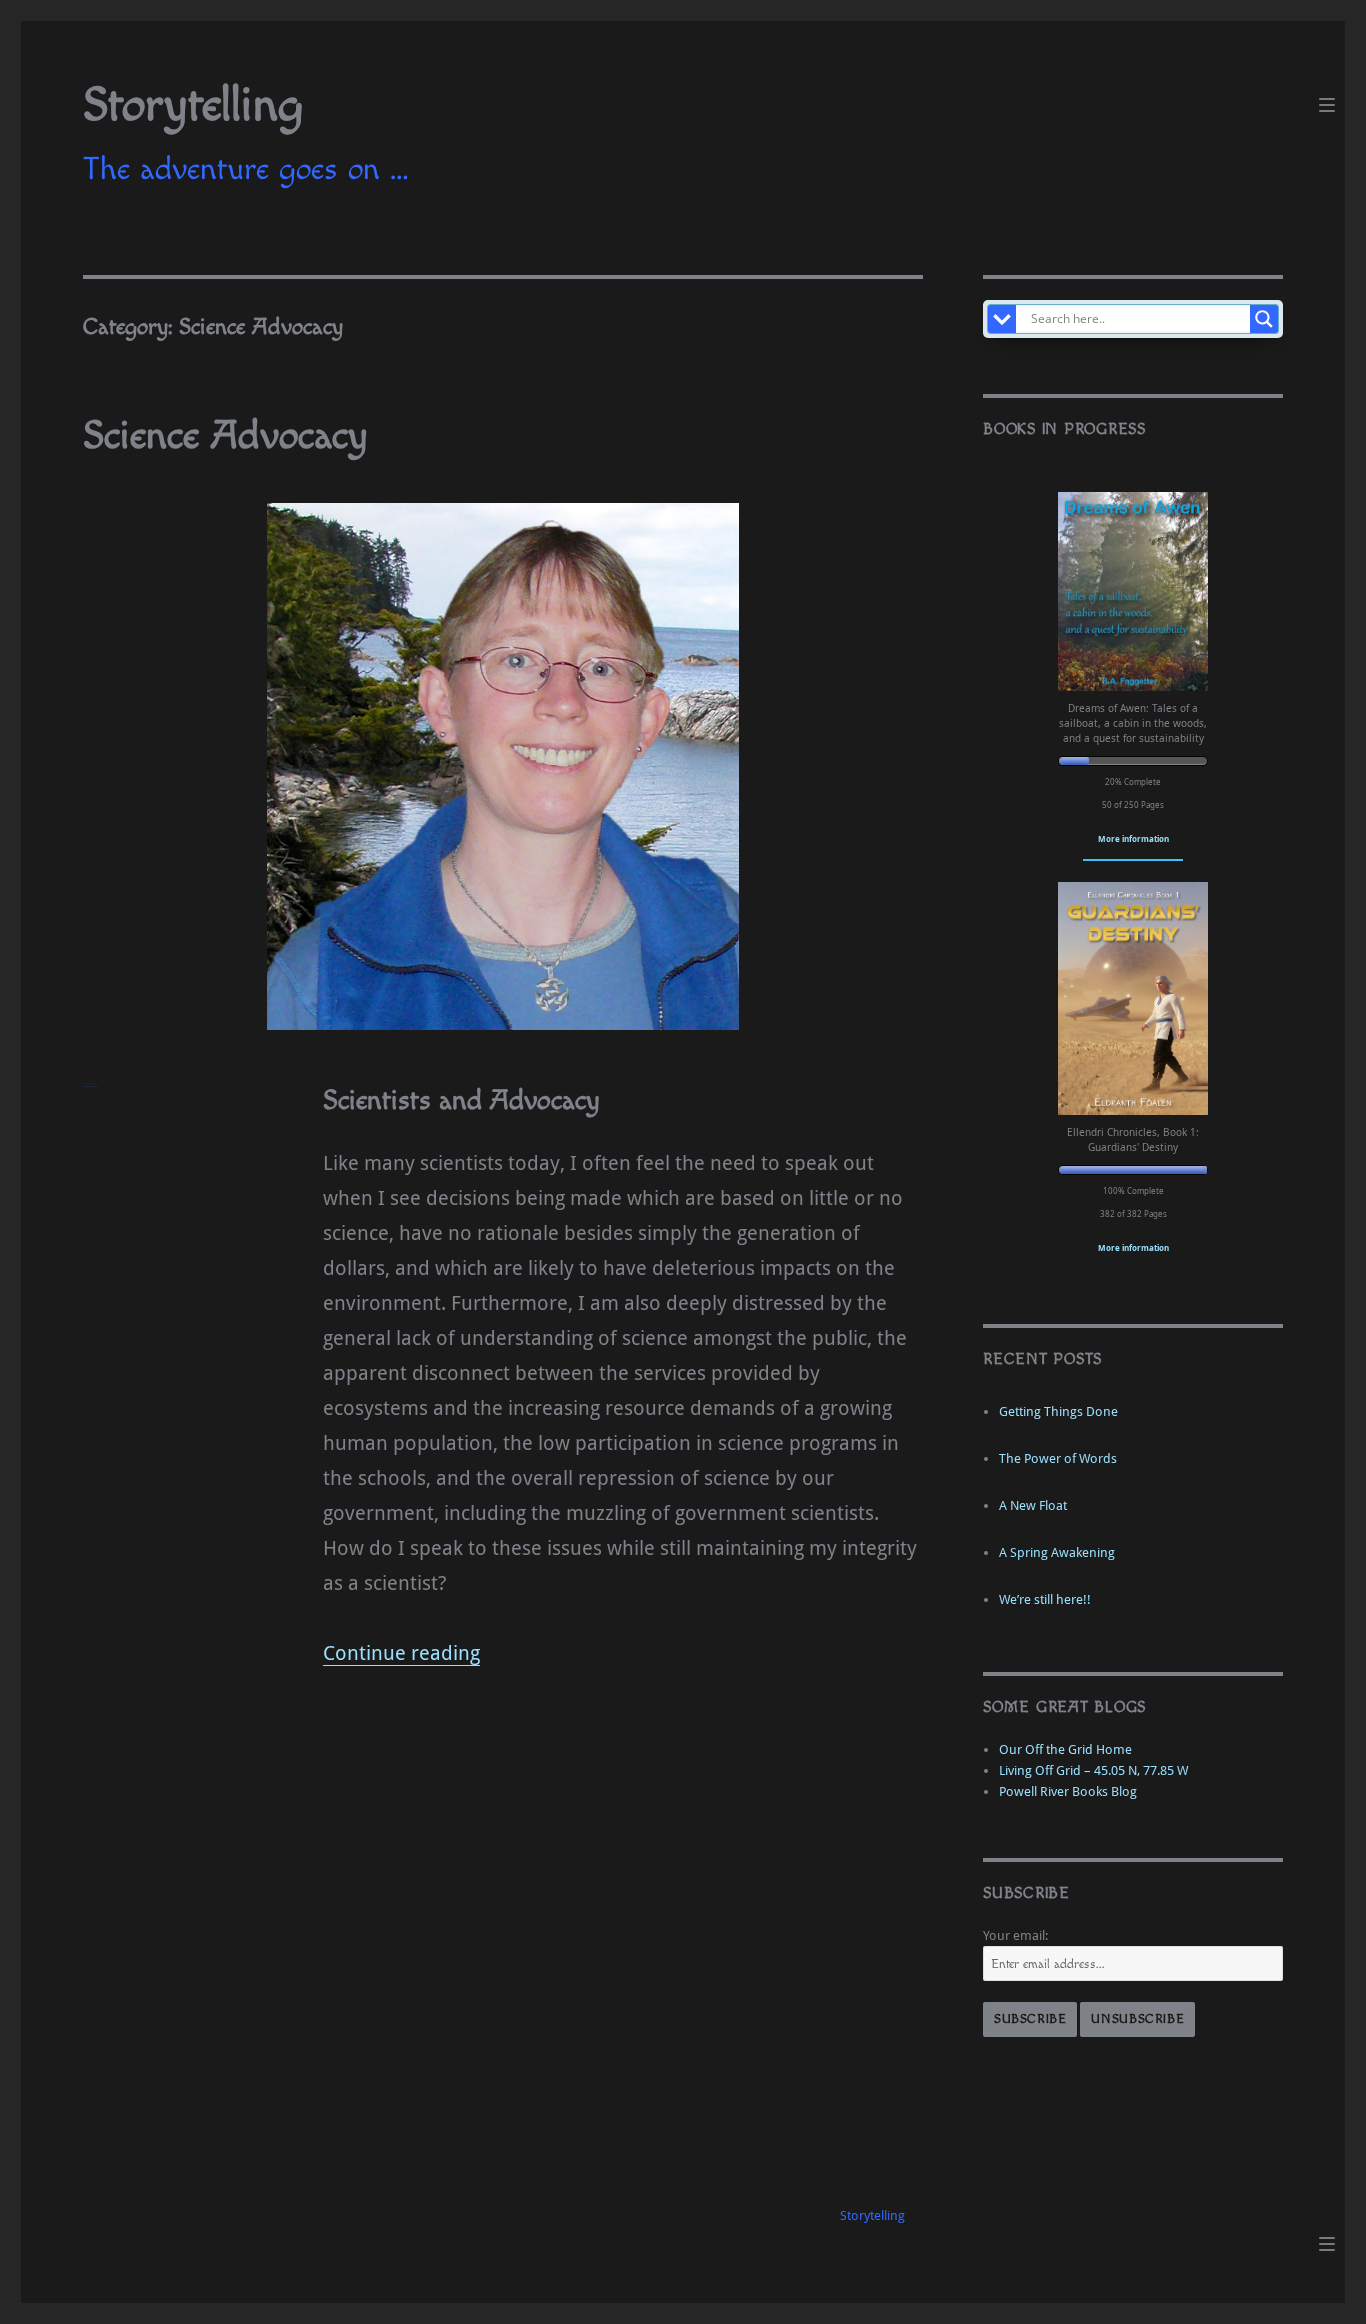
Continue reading (401, 1653)
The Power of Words (1058, 1458)
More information (1133, 838)
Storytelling (193, 105)
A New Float (1033, 1505)
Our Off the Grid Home (1065, 1749)
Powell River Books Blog (1068, 1791)
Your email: (1015, 1935)
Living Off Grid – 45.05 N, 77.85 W (1093, 1770)
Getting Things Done (1058, 1411)
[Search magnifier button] (1264, 319)
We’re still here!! (1045, 1599)
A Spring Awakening (1057, 1552)
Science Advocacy (225, 436)
